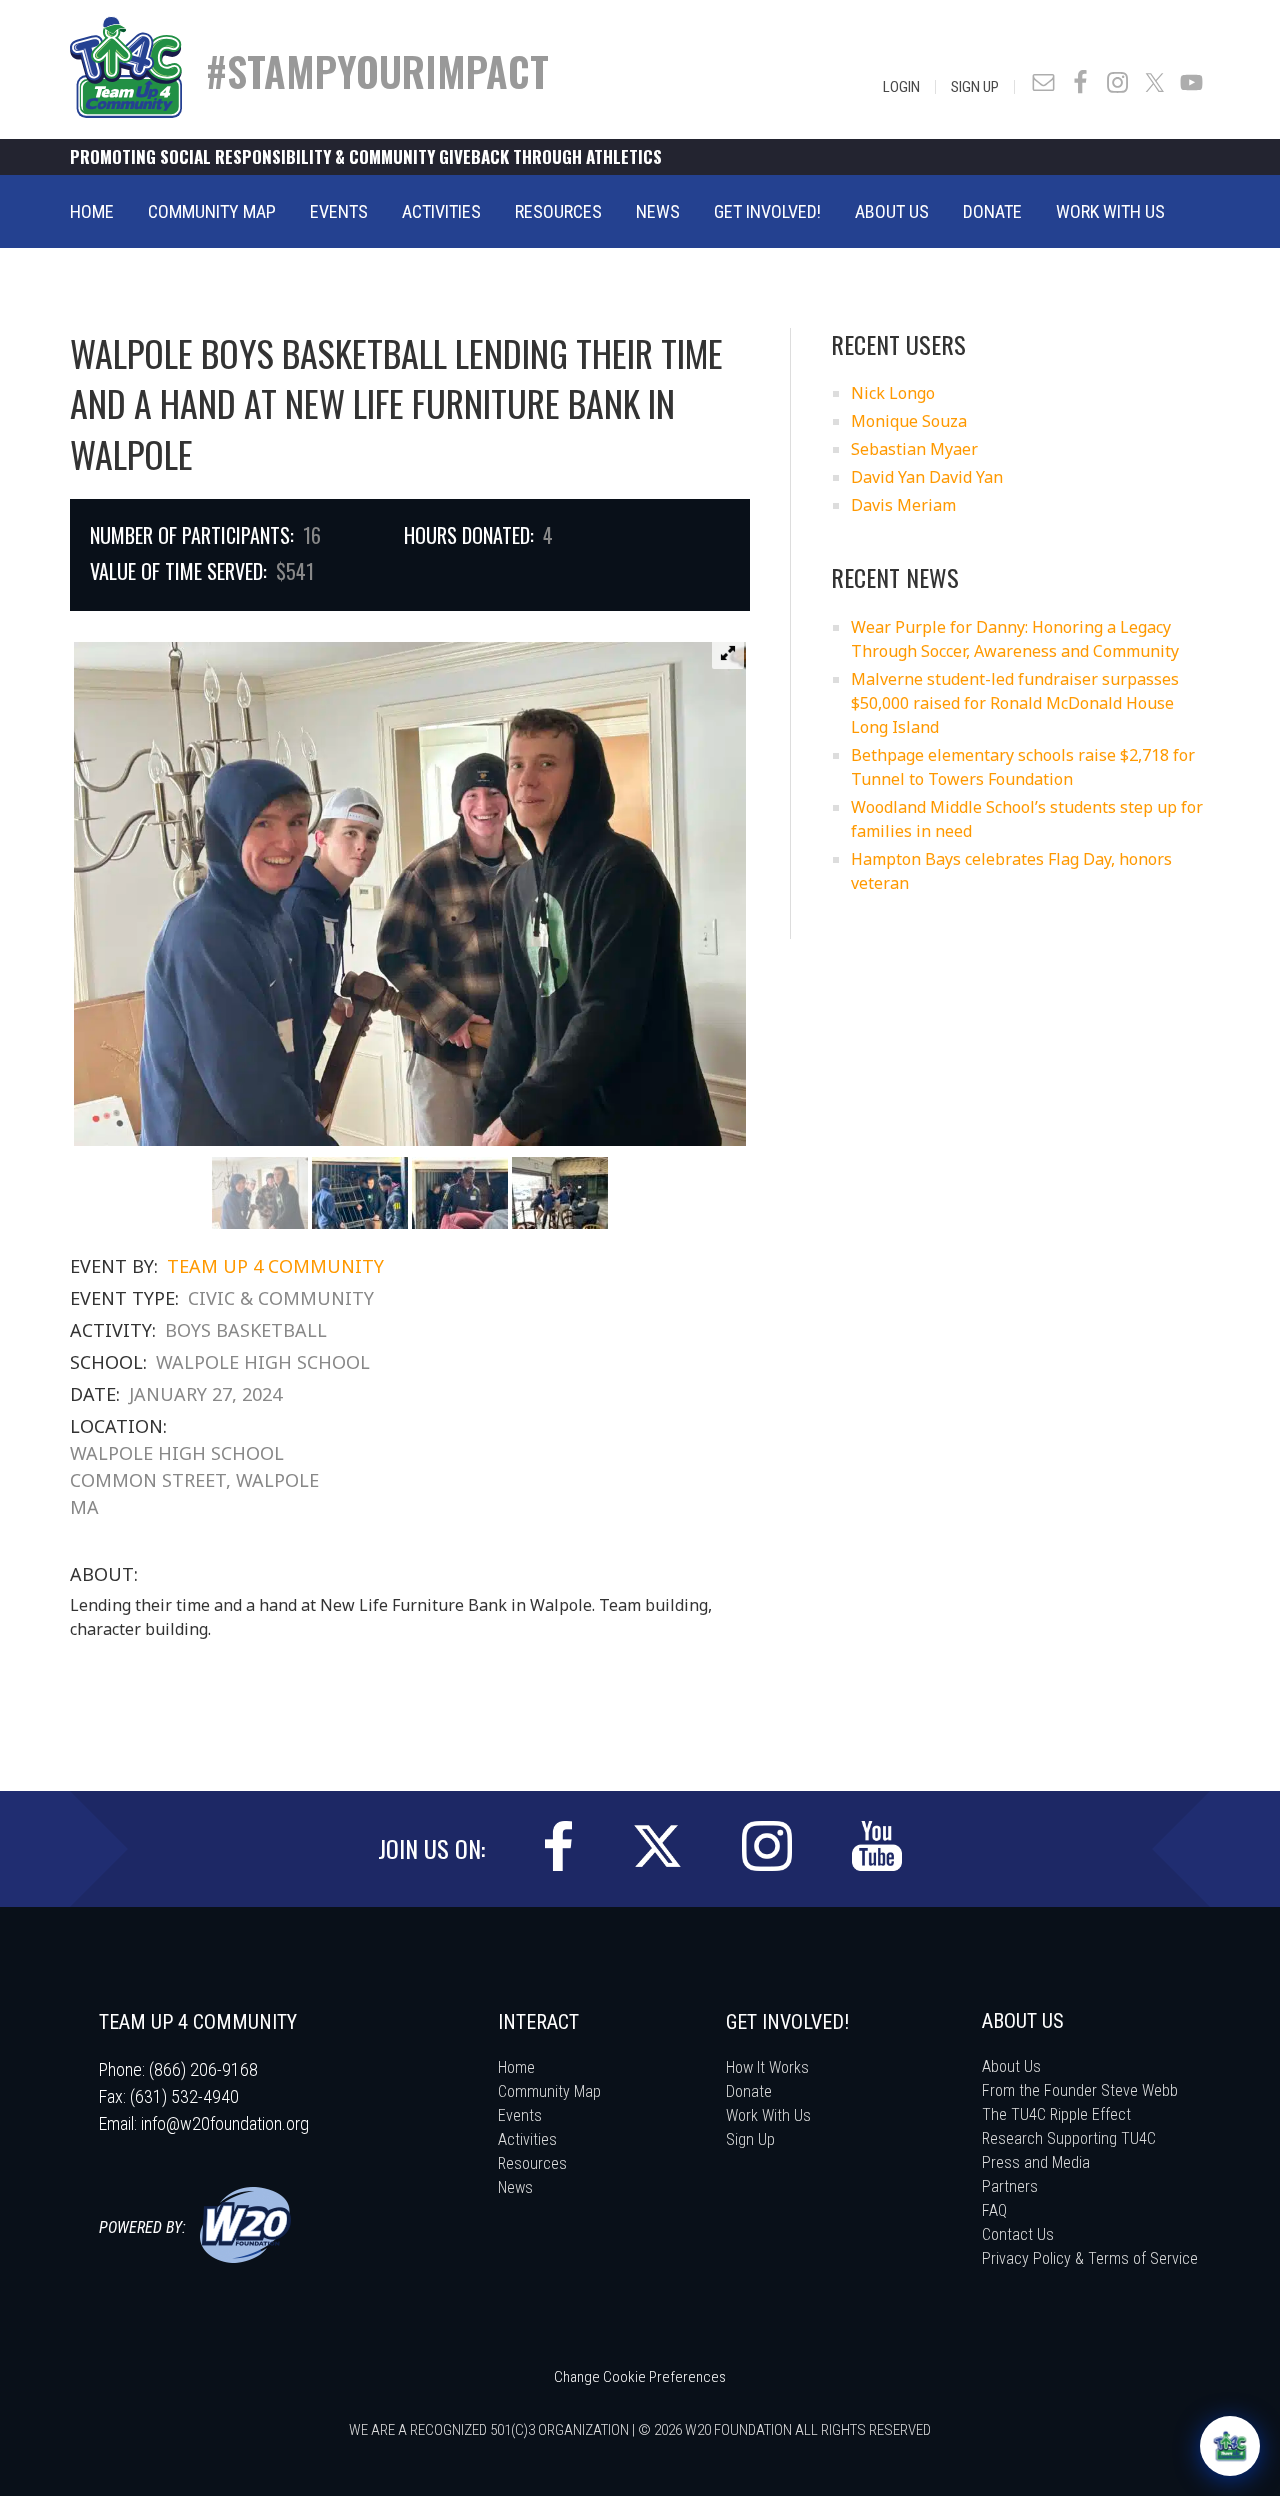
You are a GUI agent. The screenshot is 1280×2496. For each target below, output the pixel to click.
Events (520, 2115)
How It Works (767, 2067)
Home (516, 2067)
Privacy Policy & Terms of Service (1090, 2258)
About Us (1011, 2066)
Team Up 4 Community (275, 1266)
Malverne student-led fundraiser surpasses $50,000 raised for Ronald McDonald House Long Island (1015, 703)
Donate (749, 2091)
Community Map (549, 2091)
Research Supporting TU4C (1069, 2138)
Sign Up (975, 87)
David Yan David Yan (927, 477)
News (515, 2187)
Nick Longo (893, 393)
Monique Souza (909, 421)
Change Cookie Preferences (640, 2377)
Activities (527, 2139)
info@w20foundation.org (225, 2123)
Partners (1010, 2186)
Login (901, 87)
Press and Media (1036, 2162)
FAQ (994, 2210)
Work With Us (768, 2115)
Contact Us (1018, 2234)
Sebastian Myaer (914, 449)
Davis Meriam (903, 505)
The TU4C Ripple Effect (1056, 2114)
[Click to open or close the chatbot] (1230, 2446)
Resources (532, 2163)
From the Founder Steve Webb (1080, 2090)
